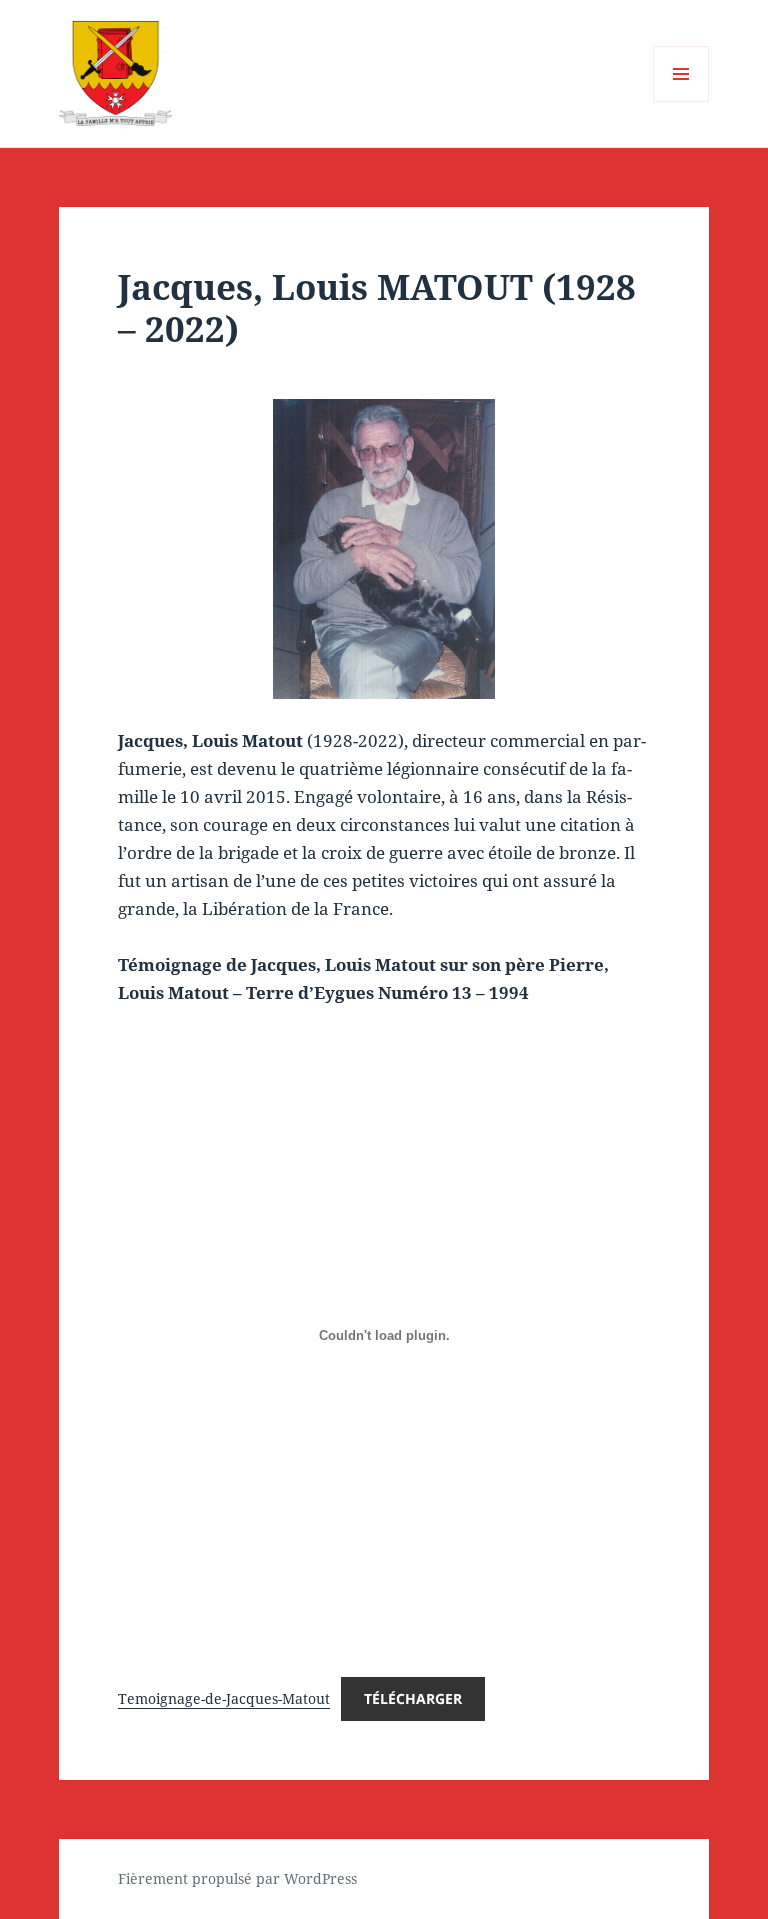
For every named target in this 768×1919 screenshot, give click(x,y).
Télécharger (413, 1698)
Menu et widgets (681, 101)
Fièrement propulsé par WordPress (237, 1878)
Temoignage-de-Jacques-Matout (224, 1698)
